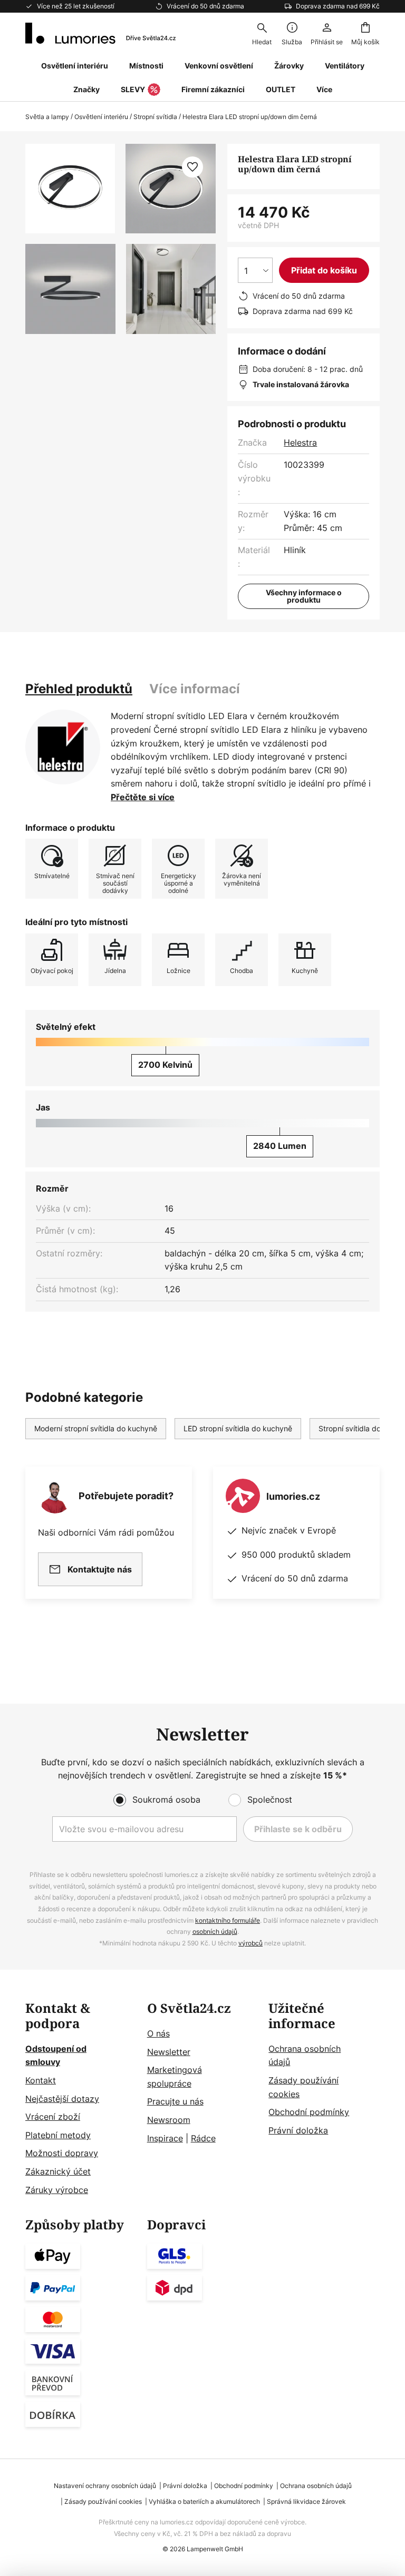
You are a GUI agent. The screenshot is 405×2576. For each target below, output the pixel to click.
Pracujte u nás (175, 2101)
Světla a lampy (47, 117)
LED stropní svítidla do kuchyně (238, 1428)
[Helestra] (63, 747)
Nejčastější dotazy (62, 2099)
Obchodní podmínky (309, 2112)
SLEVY (133, 89)
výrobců (250, 1943)
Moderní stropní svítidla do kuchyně (96, 1428)
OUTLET (281, 89)
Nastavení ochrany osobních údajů (105, 2486)
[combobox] (262, 33)
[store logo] (100, 33)
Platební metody (58, 2135)
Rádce (203, 2138)
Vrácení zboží (53, 2117)
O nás (158, 2033)
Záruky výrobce (57, 2190)
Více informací (195, 689)
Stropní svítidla (155, 117)
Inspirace (165, 2138)
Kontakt (41, 2080)
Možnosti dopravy (62, 2153)
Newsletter (169, 2052)
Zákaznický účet (58, 2171)
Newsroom (169, 2120)
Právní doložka (298, 2130)
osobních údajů (215, 1931)
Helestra (300, 443)
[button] (70, 289)
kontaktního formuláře (228, 1920)
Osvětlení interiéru (101, 117)
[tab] (79, 689)
